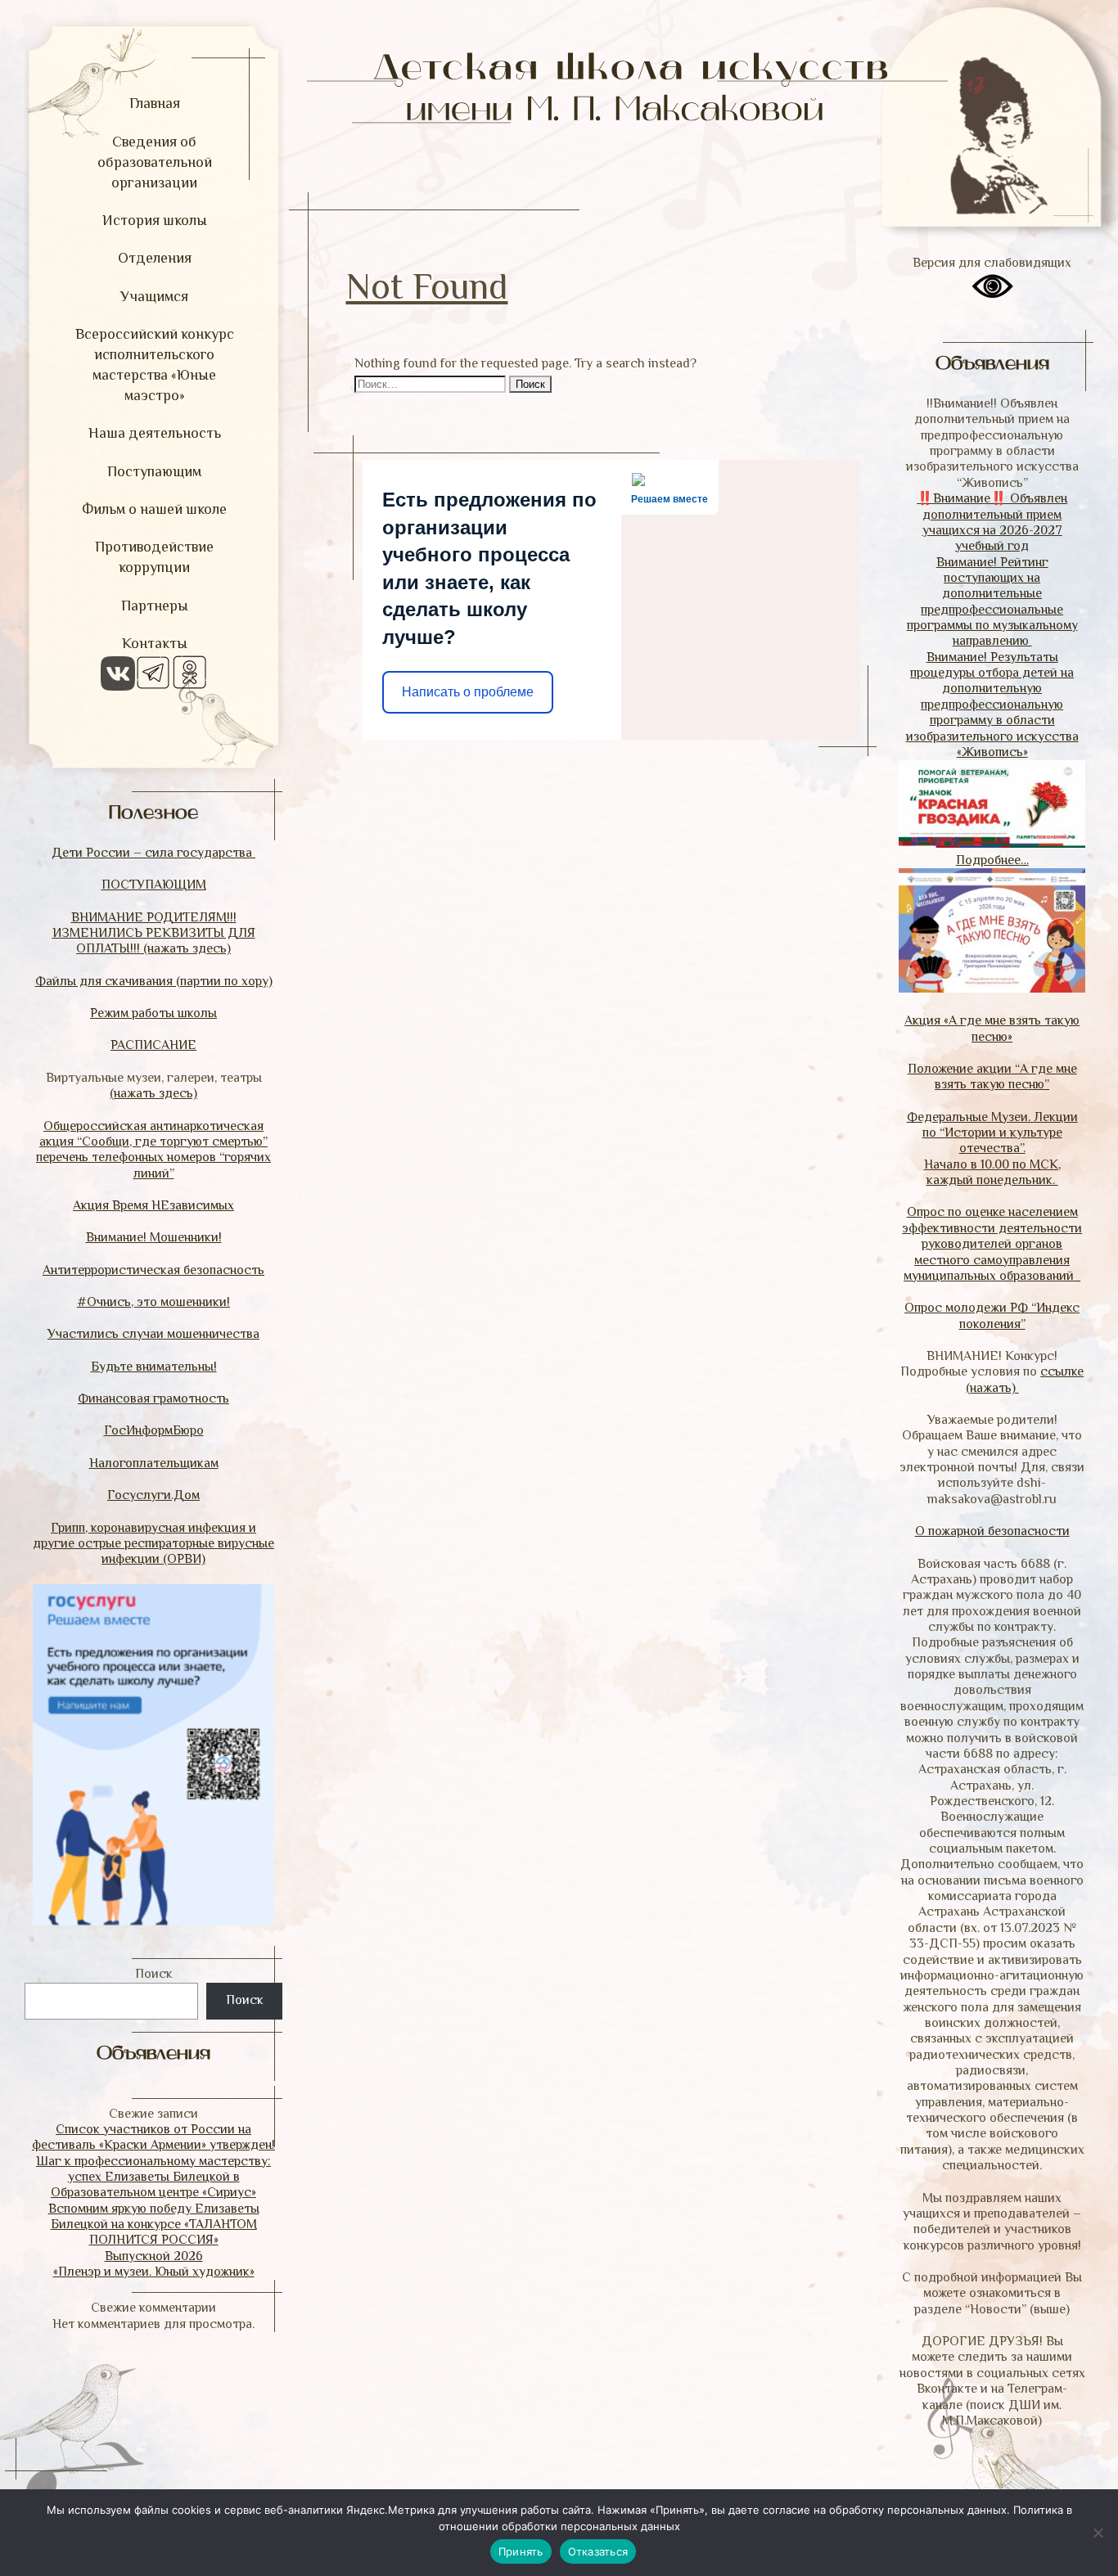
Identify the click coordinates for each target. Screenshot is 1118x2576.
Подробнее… (992, 860)
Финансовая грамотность (153, 1398)
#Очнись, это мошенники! (153, 1302)
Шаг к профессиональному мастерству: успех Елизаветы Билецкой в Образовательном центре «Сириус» (153, 2177)
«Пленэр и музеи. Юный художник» (154, 2272)
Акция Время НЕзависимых (153, 1205)
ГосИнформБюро (154, 1430)
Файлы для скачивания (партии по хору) (154, 981)
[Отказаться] (1098, 2533)
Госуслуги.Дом (153, 1495)
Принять (521, 2551)
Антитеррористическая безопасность (153, 1270)
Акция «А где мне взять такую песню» (992, 1028)
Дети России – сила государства (153, 853)
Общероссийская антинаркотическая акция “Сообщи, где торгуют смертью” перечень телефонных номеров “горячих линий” (153, 1150)
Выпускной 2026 (154, 2256)
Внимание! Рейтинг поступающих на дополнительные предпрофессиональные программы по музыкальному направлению (992, 602)
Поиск (154, 1974)
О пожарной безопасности (992, 1531)
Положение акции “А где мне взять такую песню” (992, 1076)
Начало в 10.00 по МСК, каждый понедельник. (992, 1172)
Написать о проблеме (468, 692)
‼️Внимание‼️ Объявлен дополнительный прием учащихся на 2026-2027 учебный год (992, 522)
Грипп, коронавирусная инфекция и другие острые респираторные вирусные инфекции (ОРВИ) (153, 1544)
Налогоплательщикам (154, 1463)
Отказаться (598, 2551)
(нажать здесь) (153, 1093)
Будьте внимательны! (154, 1367)
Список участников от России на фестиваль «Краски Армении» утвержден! (153, 2137)
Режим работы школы (153, 1013)
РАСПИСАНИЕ (153, 1045)
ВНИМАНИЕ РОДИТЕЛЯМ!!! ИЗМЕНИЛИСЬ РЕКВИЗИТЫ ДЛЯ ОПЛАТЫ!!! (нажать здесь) (154, 933)
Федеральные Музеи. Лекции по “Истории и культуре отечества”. (992, 1133)
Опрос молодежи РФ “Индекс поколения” (992, 1315)
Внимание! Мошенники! (154, 1237)
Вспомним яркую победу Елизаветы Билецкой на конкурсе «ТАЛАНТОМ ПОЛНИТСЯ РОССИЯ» (154, 2225)
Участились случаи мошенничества (153, 1334)
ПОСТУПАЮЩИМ (154, 885)
